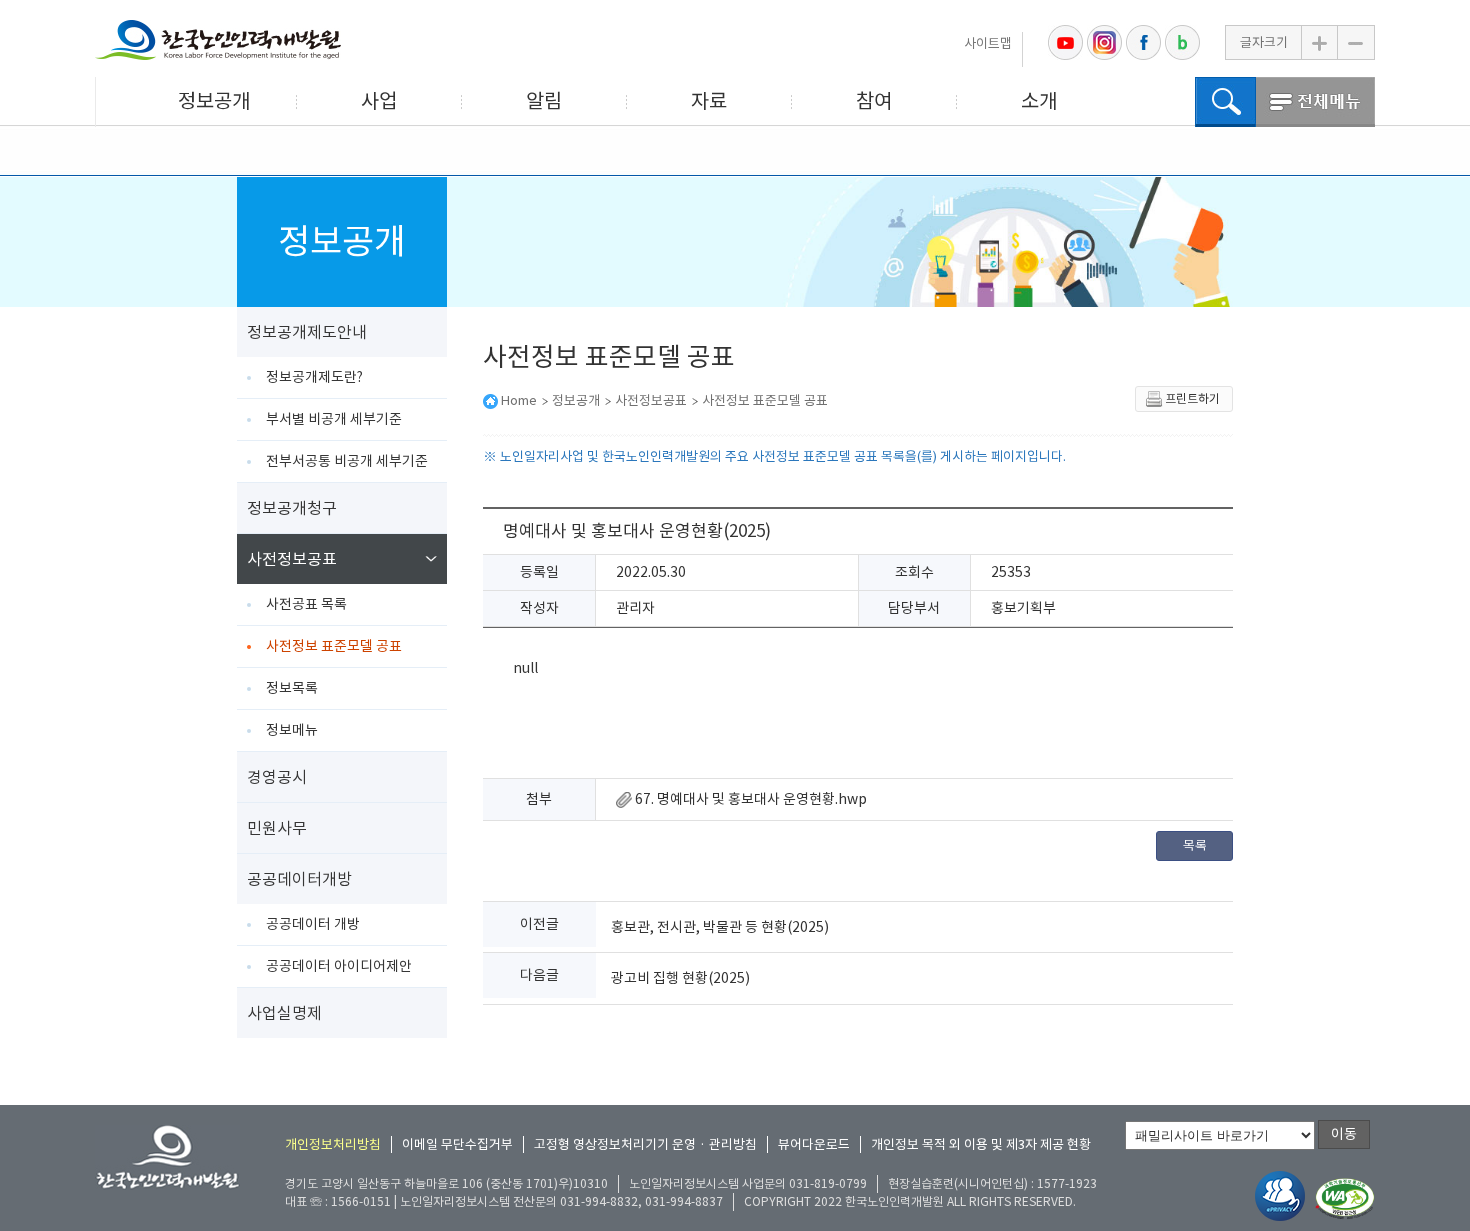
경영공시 (277, 777)
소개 (1039, 101)
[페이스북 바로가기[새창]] (1143, 42)
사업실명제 (284, 1013)
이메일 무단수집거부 (457, 1144)
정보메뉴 (292, 730)
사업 (379, 101)
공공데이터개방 (299, 879)
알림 (544, 101)
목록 (1195, 845)
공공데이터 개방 (313, 924)
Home (519, 400)
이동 (1344, 1134)
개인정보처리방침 (333, 1144)
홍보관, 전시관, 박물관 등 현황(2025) (720, 927)
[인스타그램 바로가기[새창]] (1104, 42)
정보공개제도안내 (307, 332)
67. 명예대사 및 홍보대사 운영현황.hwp (749, 799)
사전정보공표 (292, 559)
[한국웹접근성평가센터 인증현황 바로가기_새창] (1345, 1199)
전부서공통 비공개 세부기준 (347, 461)
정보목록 (292, 688)
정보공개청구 (292, 508)
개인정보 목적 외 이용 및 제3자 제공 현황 (981, 1144)
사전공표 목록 (306, 604)
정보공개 (214, 101)
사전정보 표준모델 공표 (334, 646)
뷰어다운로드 (814, 1144)
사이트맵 (988, 43)
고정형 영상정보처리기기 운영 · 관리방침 (645, 1144)
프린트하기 (1192, 398)
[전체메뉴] (1315, 102)
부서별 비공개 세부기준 (334, 419)
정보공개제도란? (314, 377)
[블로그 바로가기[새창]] (1182, 42)
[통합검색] (1225, 102)
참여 (874, 101)
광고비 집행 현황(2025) (680, 978)
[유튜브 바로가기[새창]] (1065, 42)
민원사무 (277, 828)
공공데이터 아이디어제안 (339, 966)
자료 (709, 101)
